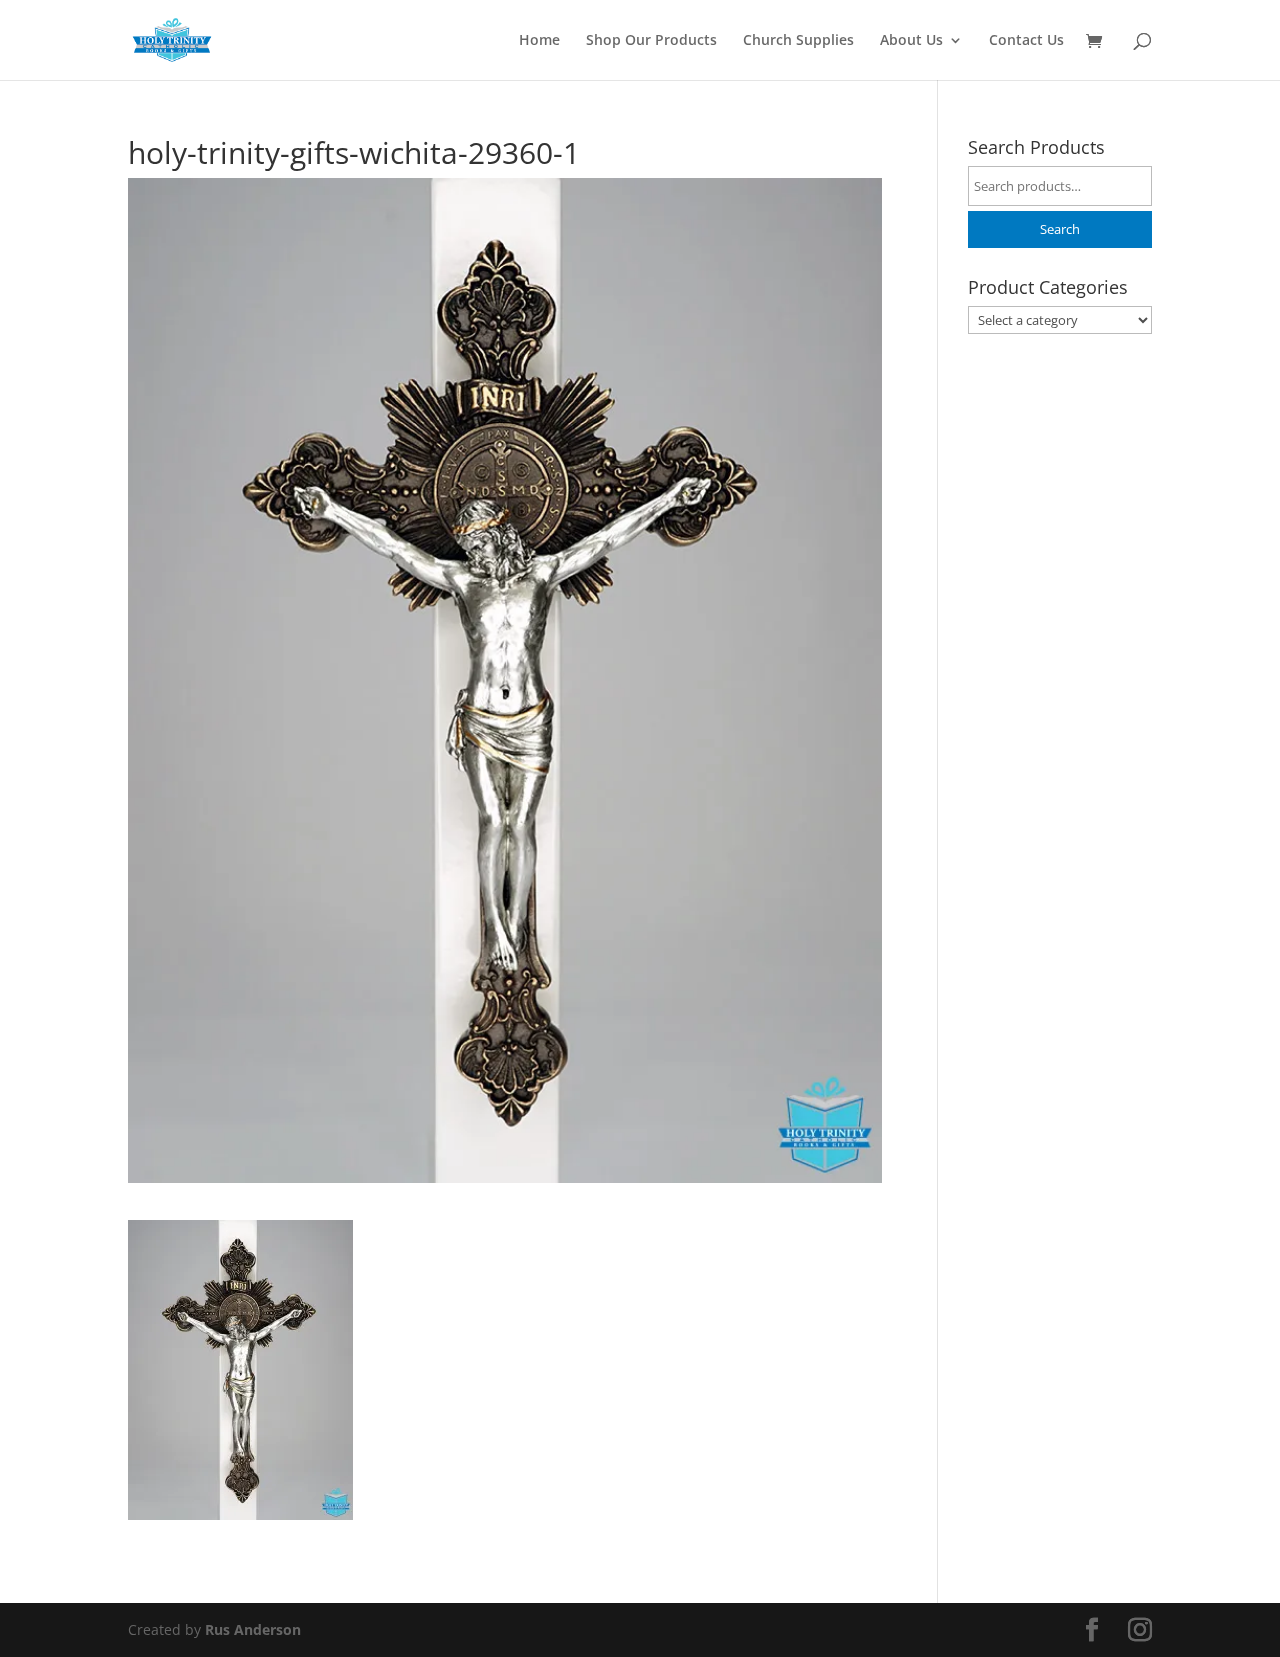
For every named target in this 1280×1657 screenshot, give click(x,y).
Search (1060, 229)
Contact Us (1026, 41)
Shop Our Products (651, 41)
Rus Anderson (253, 1629)
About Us (911, 41)
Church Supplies (798, 41)
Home (539, 41)
